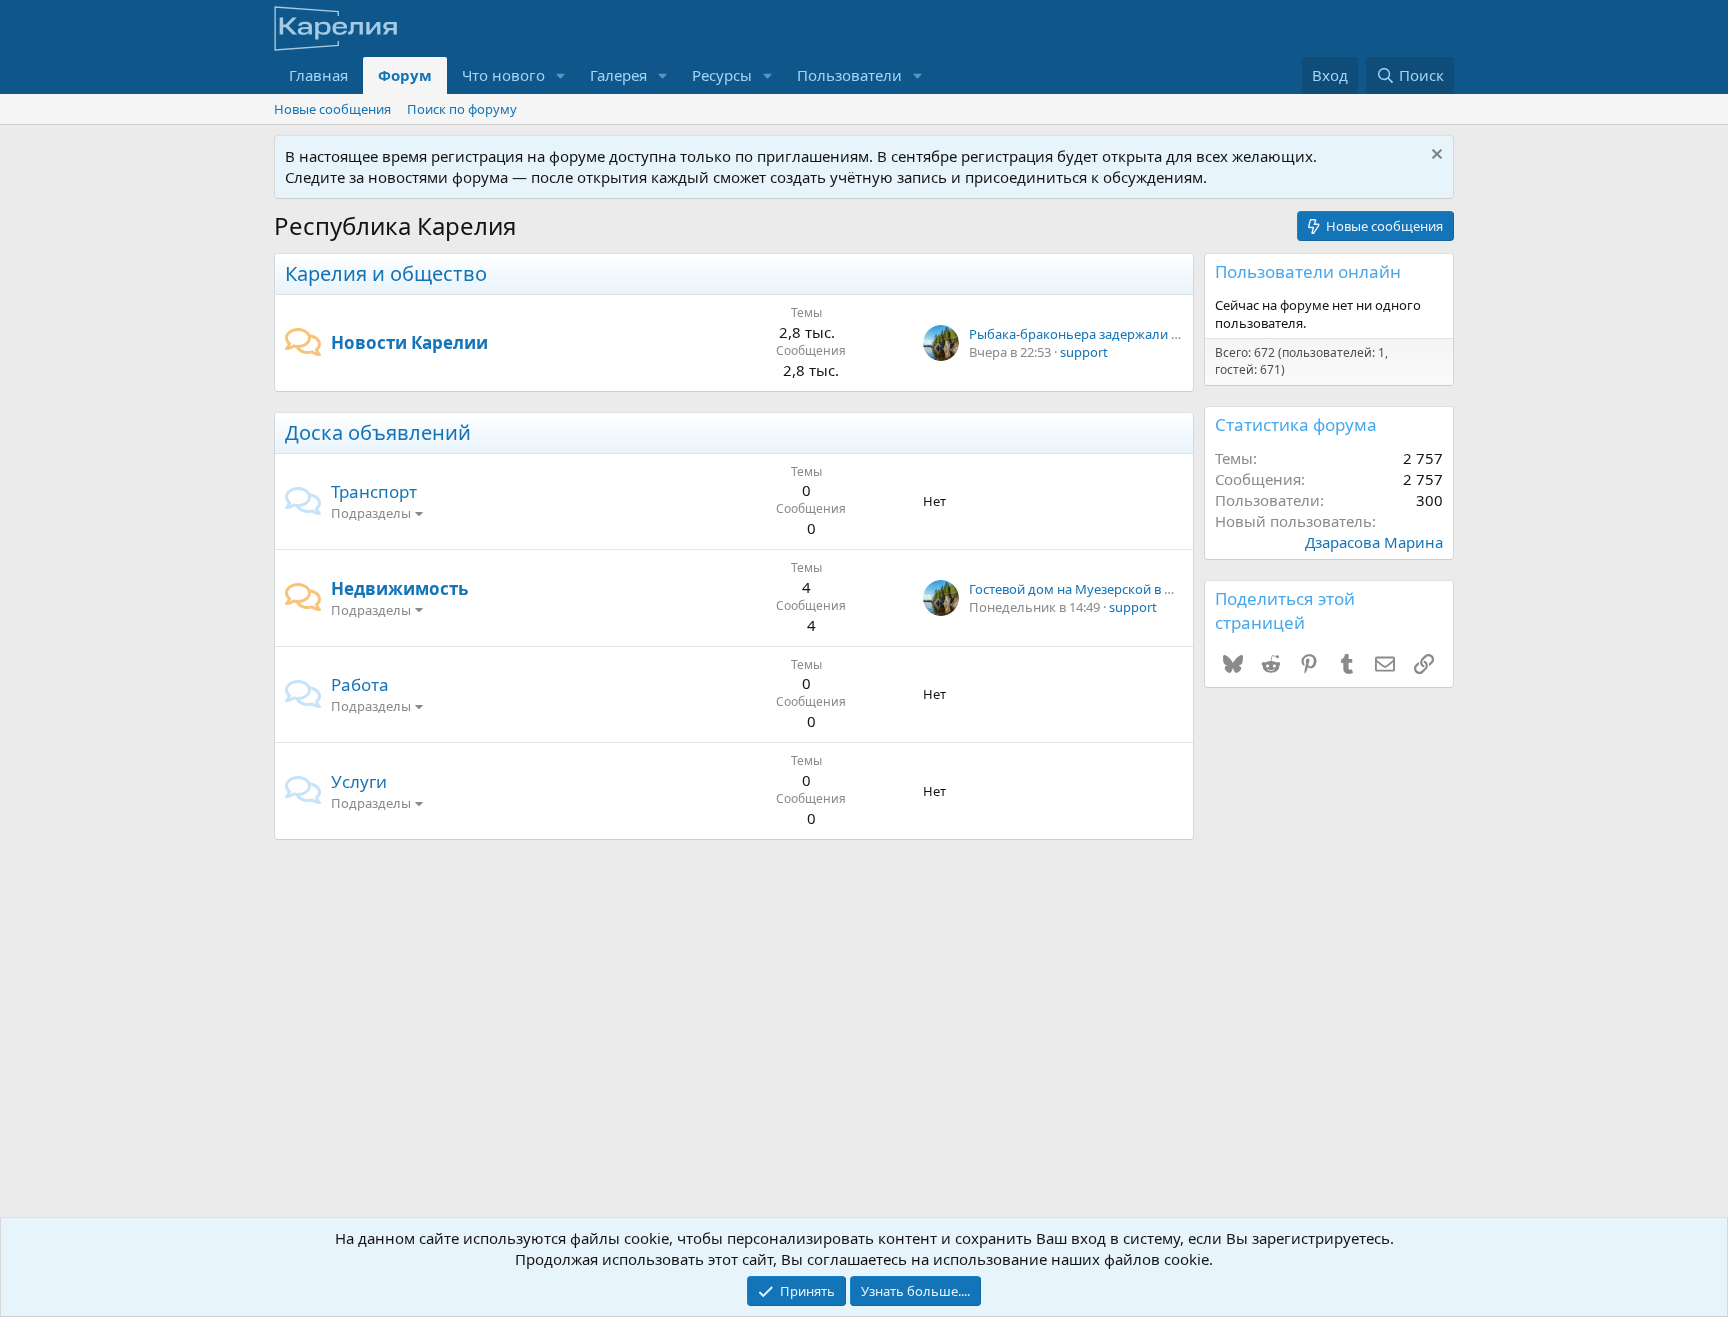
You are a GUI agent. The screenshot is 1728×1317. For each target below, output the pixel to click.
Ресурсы (722, 75)
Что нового (503, 75)
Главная (318, 75)
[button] (561, 75)
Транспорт (374, 491)
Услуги (359, 781)
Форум (405, 75)
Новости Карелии (409, 342)
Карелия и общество (386, 273)
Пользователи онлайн (1308, 271)
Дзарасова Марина (1374, 542)
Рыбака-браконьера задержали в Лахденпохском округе (1148, 334)
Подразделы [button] (371, 513)
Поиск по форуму (462, 109)
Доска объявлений (378, 432)
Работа (360, 684)
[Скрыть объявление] (1434, 156)
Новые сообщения (332, 109)
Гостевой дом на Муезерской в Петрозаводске (1114, 589)
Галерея (618, 75)
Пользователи (849, 75)
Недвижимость (399, 588)
